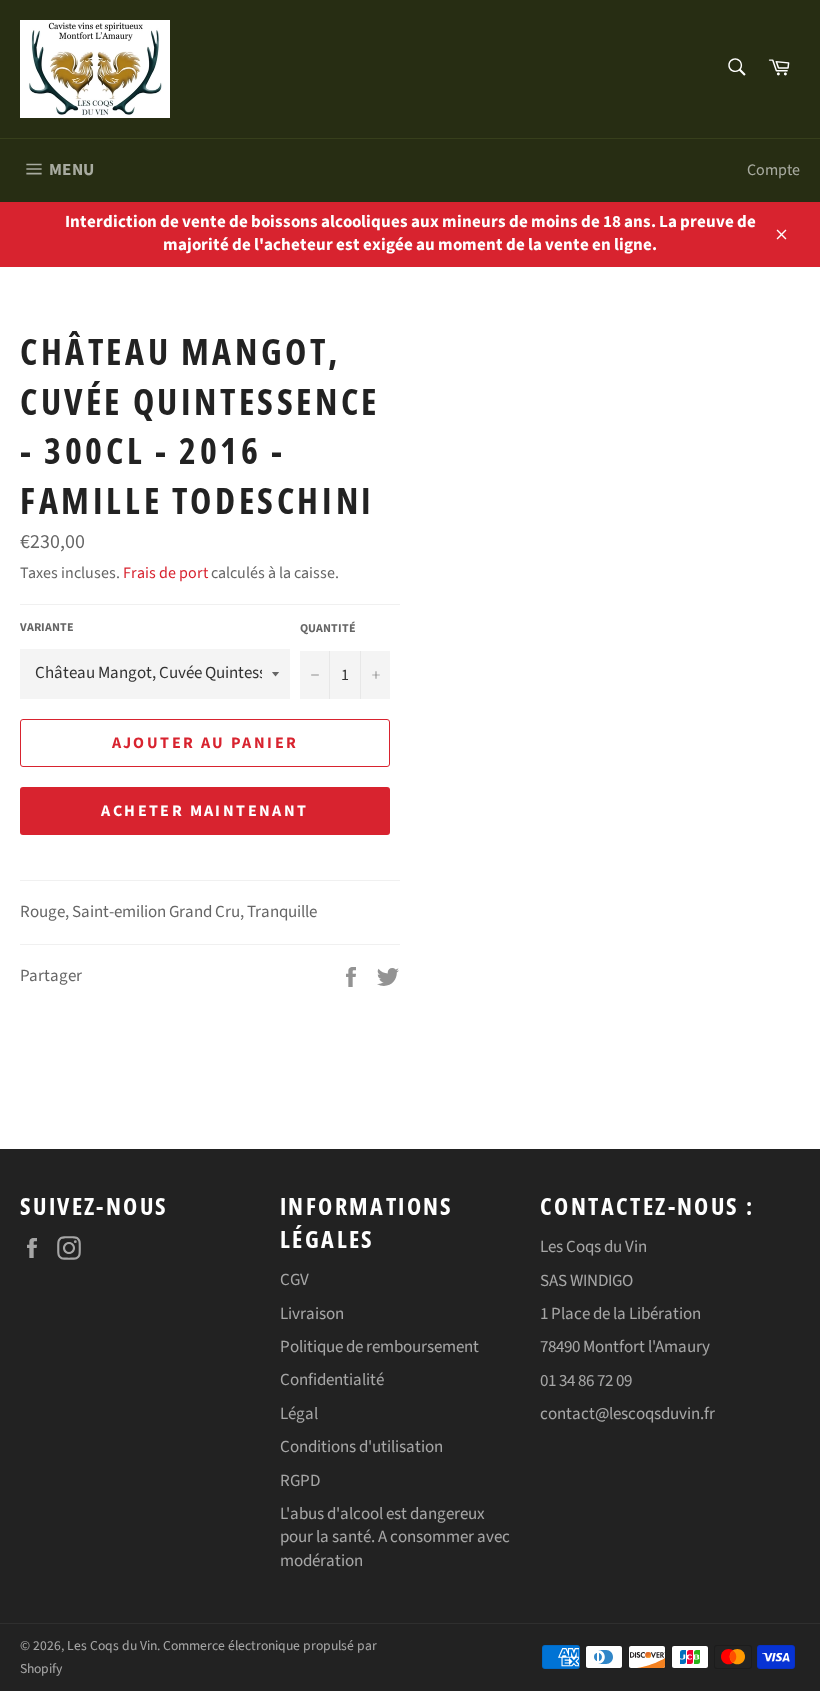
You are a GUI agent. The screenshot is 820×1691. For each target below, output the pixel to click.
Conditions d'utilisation (361, 1447)
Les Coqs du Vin (112, 1645)
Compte (773, 170)
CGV (294, 1280)
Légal (299, 1414)
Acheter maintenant (204, 811)
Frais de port (165, 573)
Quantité (328, 629)
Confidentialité (332, 1380)
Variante (47, 628)
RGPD (300, 1481)
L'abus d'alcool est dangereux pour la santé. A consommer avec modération (395, 1537)
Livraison (312, 1314)
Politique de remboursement (379, 1347)
